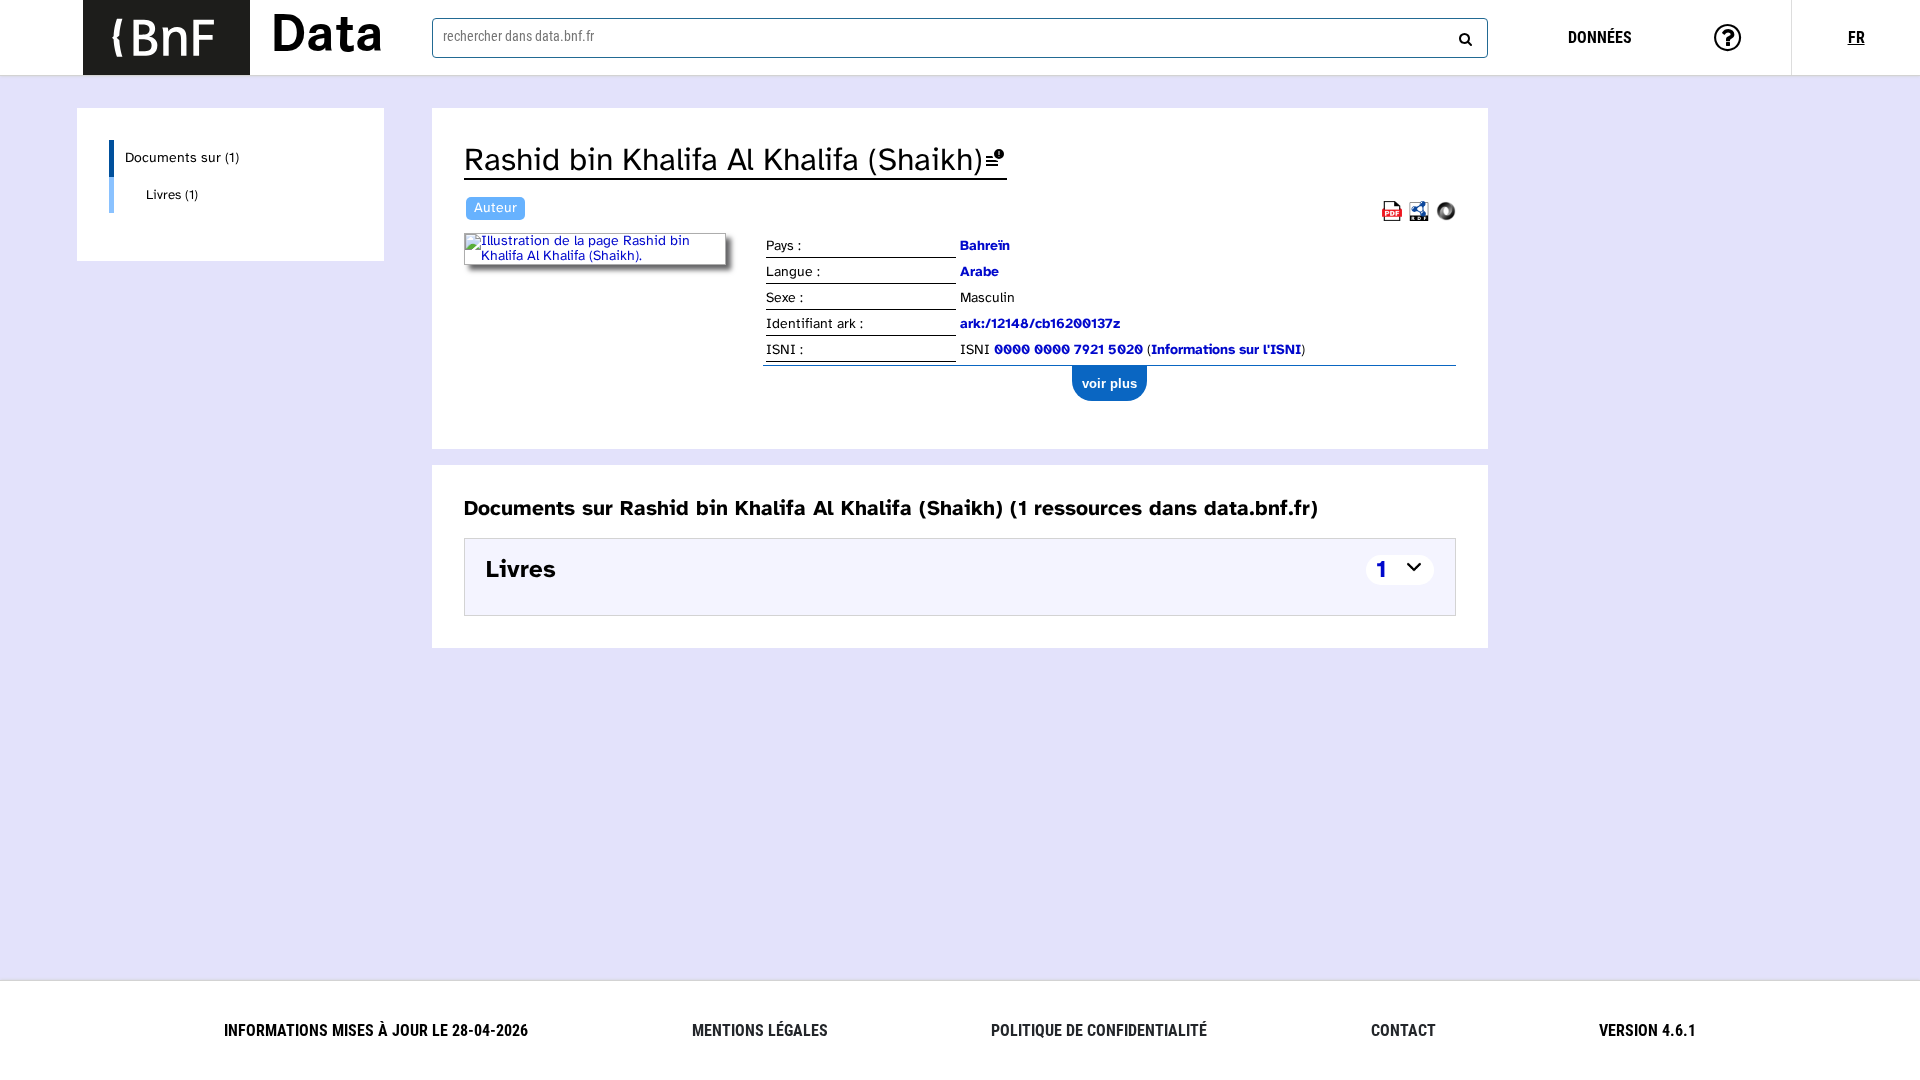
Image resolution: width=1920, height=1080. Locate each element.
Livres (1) (172, 195)
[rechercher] (1463, 35)
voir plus (1109, 383)
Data (327, 37)
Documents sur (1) (182, 158)
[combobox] (960, 38)
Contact (1403, 1030)
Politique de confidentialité (1099, 1030)
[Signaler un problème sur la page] (995, 161)
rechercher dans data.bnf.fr (518, 36)
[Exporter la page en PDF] (1392, 217)
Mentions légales (760, 1030)
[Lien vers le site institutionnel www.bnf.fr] (166, 37)
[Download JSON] (1446, 217)
